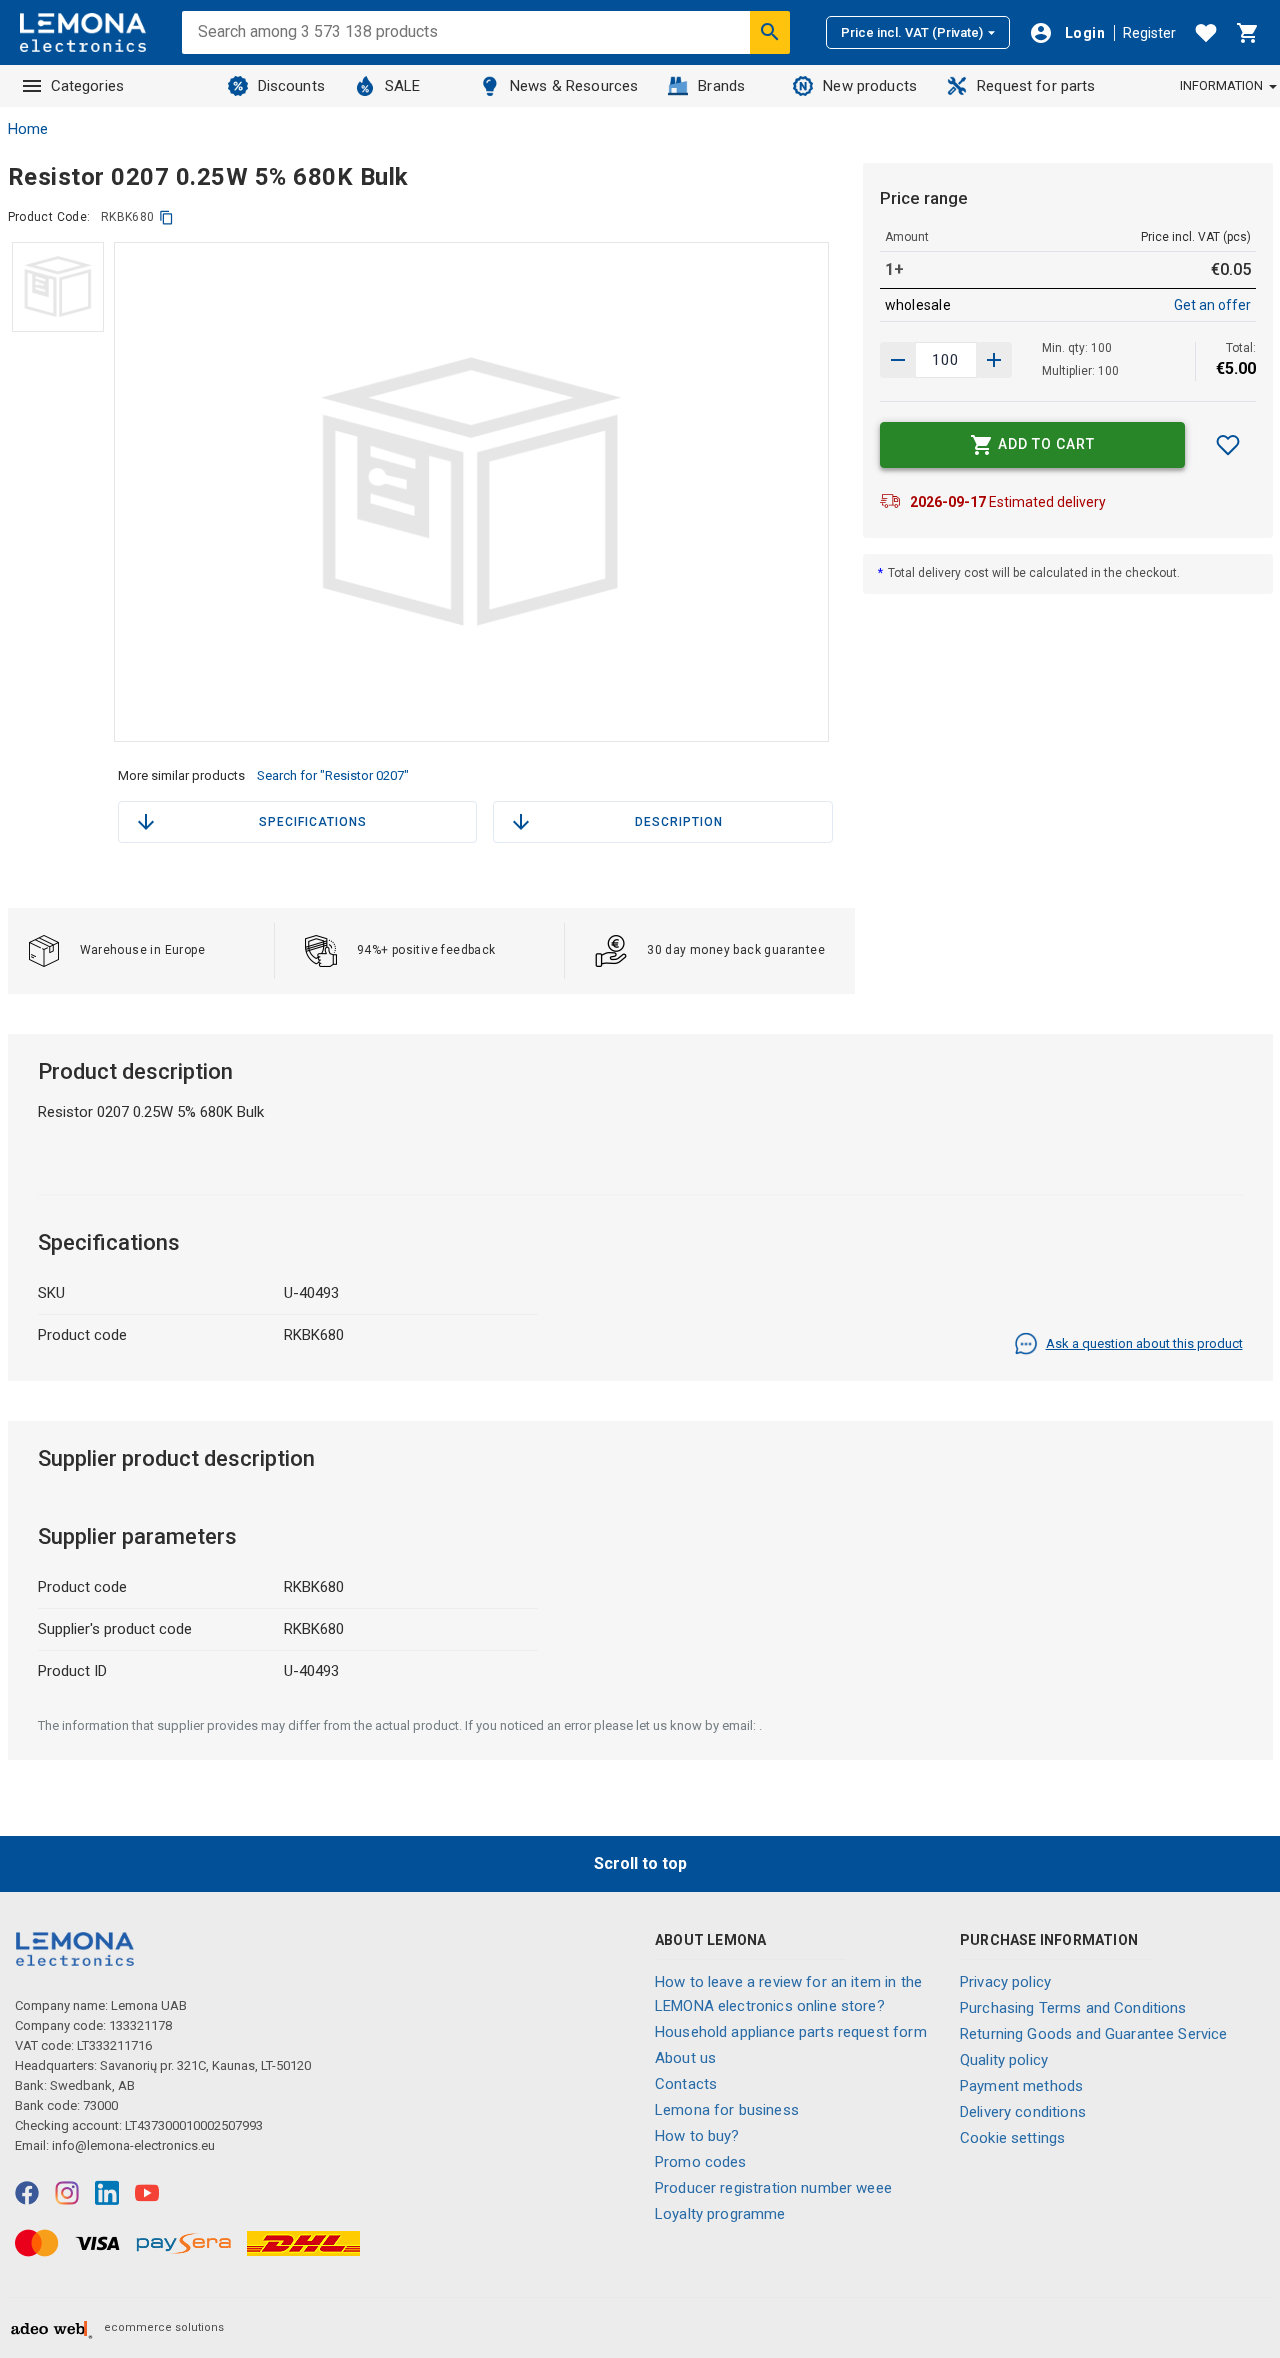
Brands (721, 86)
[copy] (166, 217)
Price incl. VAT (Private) (912, 32)
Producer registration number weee (773, 2188)
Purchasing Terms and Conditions (1073, 2008)
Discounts (291, 86)
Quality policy (1004, 2060)
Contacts (686, 2084)
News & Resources (574, 86)
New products (870, 86)
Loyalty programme (720, 2214)
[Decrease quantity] (994, 360)
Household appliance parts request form (791, 2032)
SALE (403, 86)
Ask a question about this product (1144, 1343)
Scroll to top (640, 1863)
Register (1149, 33)
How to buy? (697, 2136)
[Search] (770, 32)
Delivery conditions (1023, 2112)
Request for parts (1036, 86)
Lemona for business (727, 2110)
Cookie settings (1012, 2138)
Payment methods (1021, 2086)
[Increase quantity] (898, 360)
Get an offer (1212, 305)
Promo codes (701, 2162)
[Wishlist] (1206, 33)
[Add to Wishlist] (1228, 445)
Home (28, 129)
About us (685, 2058)
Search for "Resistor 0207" (333, 775)
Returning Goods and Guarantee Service (1094, 2034)
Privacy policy (1005, 1982)
